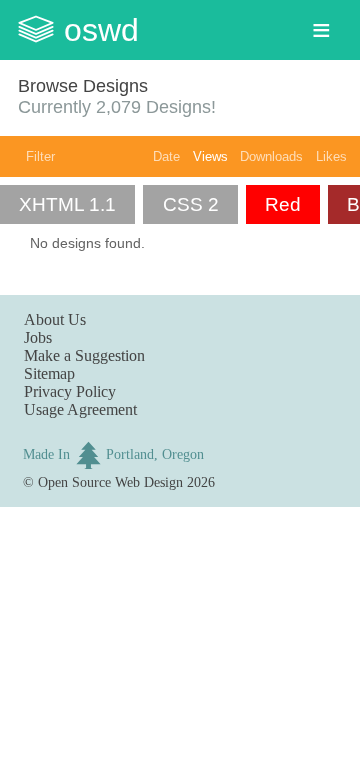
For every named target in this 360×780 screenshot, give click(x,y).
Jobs (38, 337)
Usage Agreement (80, 409)
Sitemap (49, 373)
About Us (55, 319)
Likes (331, 156)
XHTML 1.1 (67, 204)
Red (283, 204)
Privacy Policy (70, 391)
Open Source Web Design (110, 482)
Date (166, 156)
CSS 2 (191, 204)
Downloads (271, 156)
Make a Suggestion (84, 355)
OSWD (101, 30)
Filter (40, 156)
